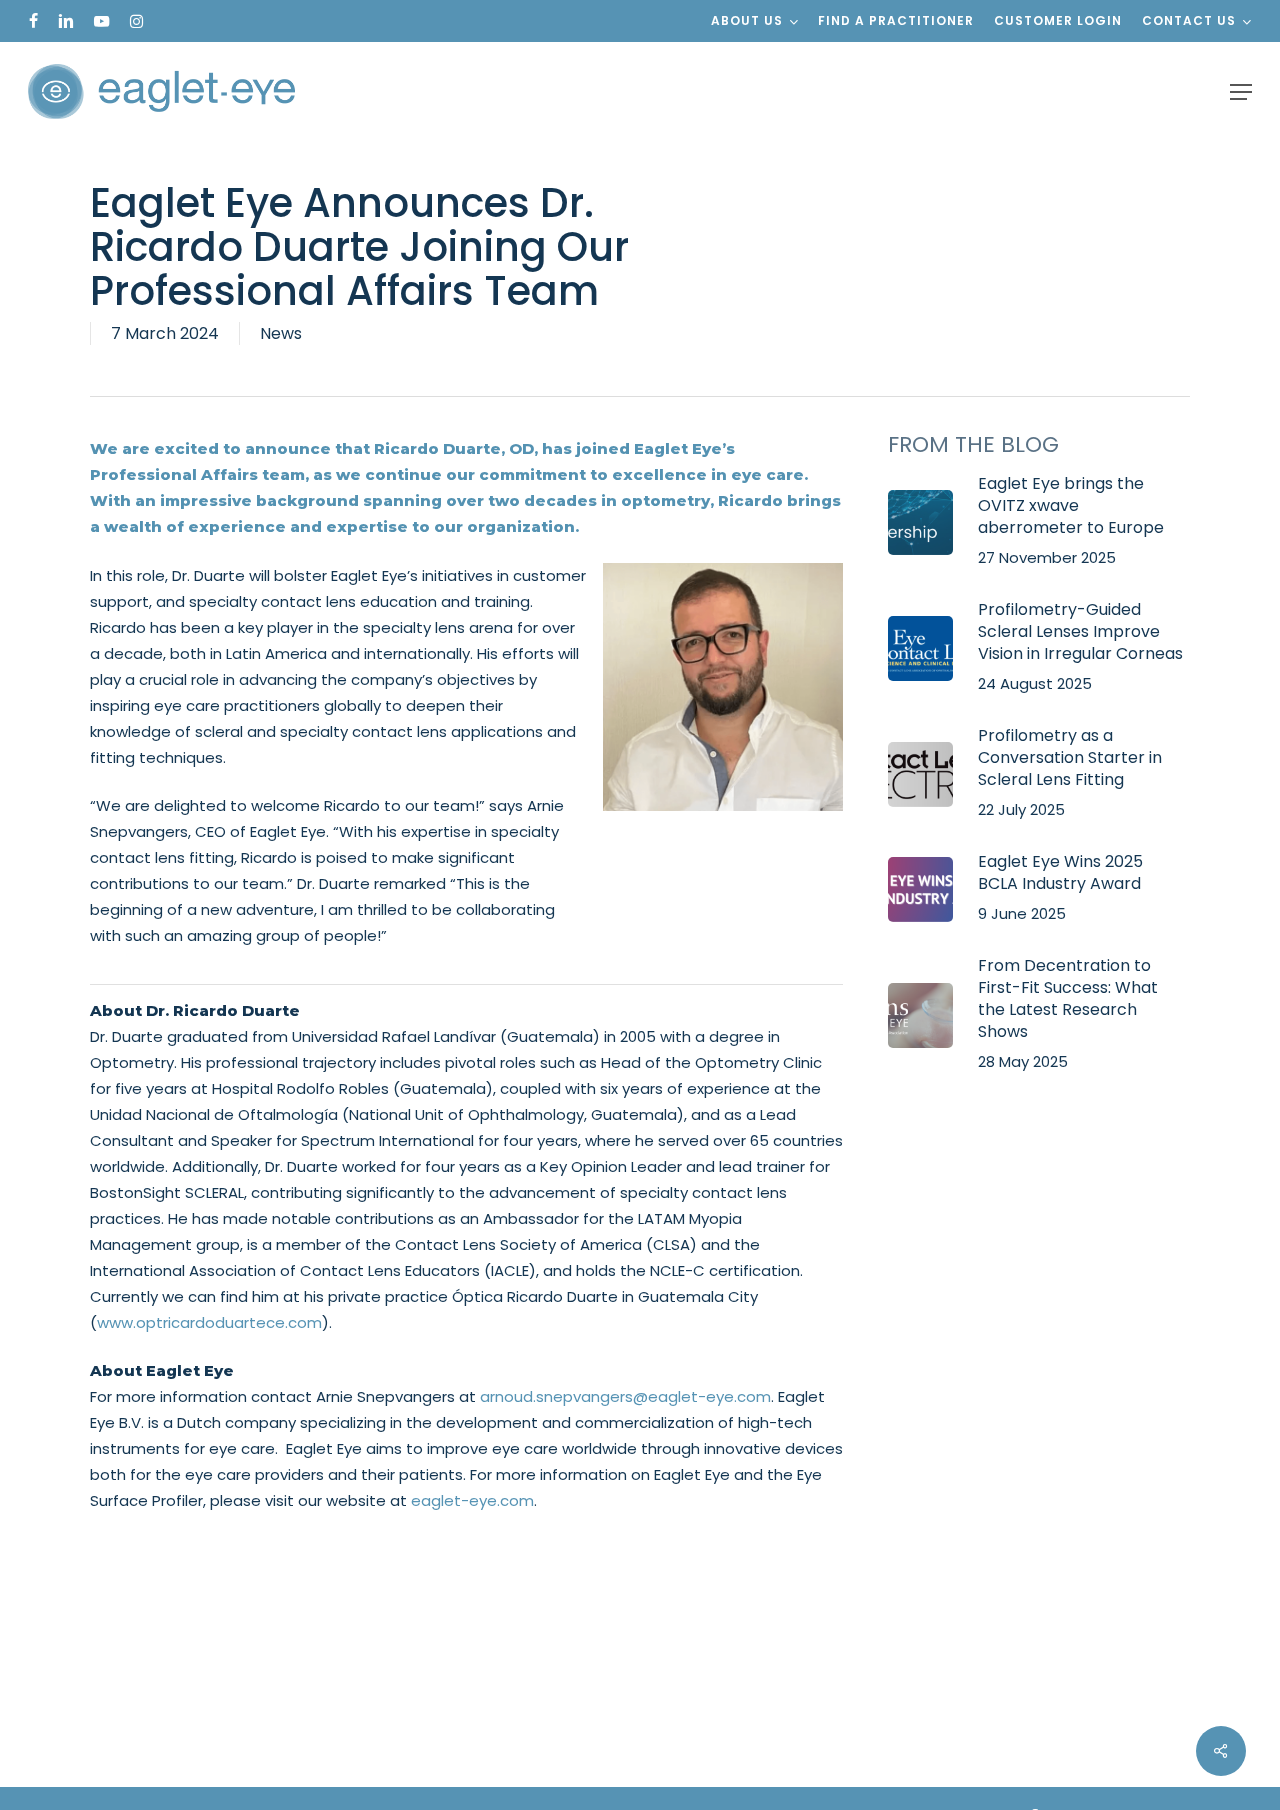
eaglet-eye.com (472, 1500)
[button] (1241, 92)
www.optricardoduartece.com (209, 1322)
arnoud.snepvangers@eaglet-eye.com (625, 1396)
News (281, 333)
